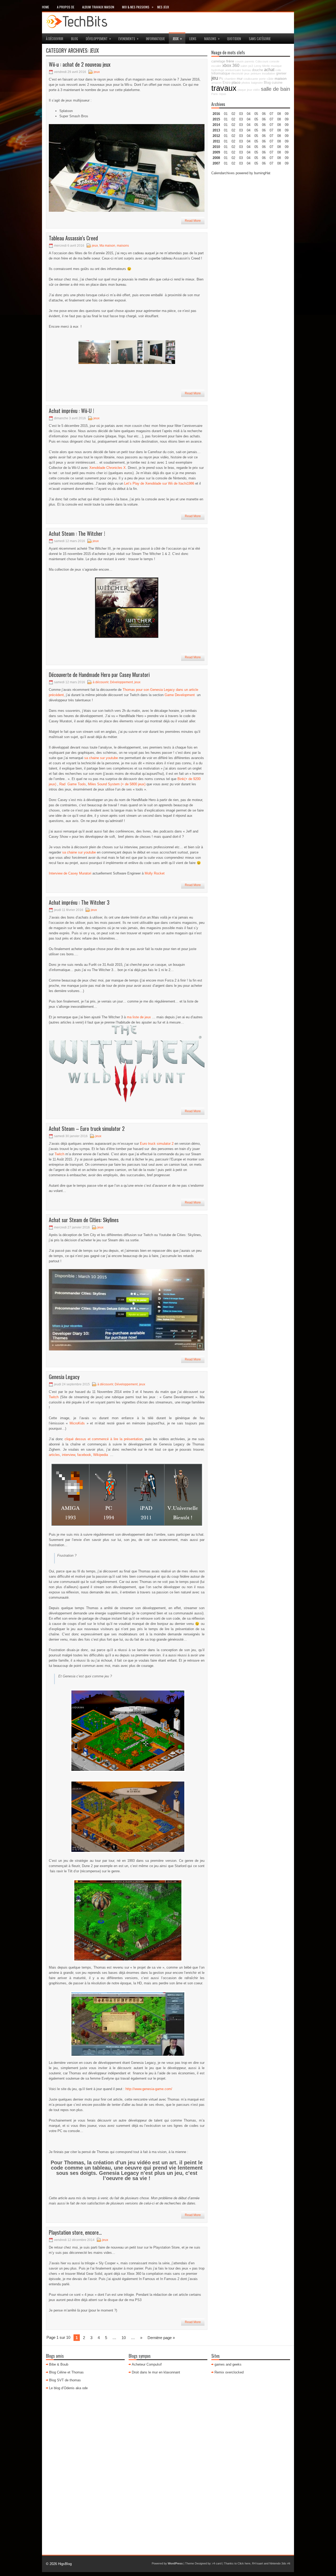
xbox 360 (231, 65)
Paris (215, 94)
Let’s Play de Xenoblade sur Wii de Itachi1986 (159, 483)
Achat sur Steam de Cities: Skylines (84, 1220)
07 (271, 125)
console (274, 61)
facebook (84, 1455)
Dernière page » (161, 2338)
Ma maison (107, 246)
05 (256, 130)
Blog (75, 39)
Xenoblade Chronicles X (107, 468)
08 (279, 125)
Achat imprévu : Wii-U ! (71, 411)
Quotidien (234, 39)
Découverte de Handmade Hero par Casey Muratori (99, 675)
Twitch (59, 1154)
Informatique (155, 39)
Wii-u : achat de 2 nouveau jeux (80, 64)
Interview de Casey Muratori (70, 873)
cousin (239, 61)
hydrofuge (218, 70)
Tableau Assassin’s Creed (73, 238)
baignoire (257, 83)
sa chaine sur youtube (101, 758)
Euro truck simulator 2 (157, 1144)
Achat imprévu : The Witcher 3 (79, 902)
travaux (224, 88)
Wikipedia (101, 1455)
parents (250, 61)
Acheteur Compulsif (147, 2364)
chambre (230, 79)
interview (69, 1455)
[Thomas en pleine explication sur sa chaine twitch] (127, 2024)
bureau (246, 70)
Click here (244, 2563)
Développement (98, 38)
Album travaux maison (98, 7)
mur (240, 79)
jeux (177, 38)
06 (264, 125)
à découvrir (55, 39)
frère (230, 61)
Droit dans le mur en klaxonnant (156, 2372)
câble (270, 79)
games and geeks (228, 2364)
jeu (215, 78)
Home (46, 7)
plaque (242, 90)
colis (278, 70)
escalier (216, 66)
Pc (221, 79)
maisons (212, 38)
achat (269, 70)
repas (223, 94)
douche (258, 70)
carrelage (218, 61)
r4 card (217, 2563)
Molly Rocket (155, 873)
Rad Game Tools (72, 784)
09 (287, 119)
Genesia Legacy (64, 1377)
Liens (193, 39)
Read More (193, 221)
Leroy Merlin (262, 66)
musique (276, 66)
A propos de (66, 7)
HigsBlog (65, 2564)
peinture (256, 73)
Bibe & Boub (59, 2364)
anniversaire (233, 70)
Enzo (227, 83)
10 (124, 2338)
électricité (237, 73)
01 (226, 114)
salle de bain (275, 89)
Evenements (128, 38)
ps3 (251, 66)
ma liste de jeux (139, 1017)
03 (241, 114)
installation (269, 73)
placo (236, 82)
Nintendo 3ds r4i (280, 2563)
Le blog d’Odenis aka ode (68, 2388)
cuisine (277, 83)
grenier (281, 73)
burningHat (262, 173)
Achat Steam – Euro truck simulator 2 (87, 1128)
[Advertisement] (251, 259)
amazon (216, 83)
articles (54, 1455)
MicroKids (77, 1423)
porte (262, 79)
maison (281, 78)
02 (233, 114)
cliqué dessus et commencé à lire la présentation (104, 1439)
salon (244, 66)
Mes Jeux (163, 7)
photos (246, 83)
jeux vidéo (253, 90)
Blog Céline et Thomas (66, 2372)
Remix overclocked (229, 2372)
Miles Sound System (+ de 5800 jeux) (117, 784)
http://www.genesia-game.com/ (149, 2089)
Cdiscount (262, 61)
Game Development (180, 695)
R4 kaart (258, 2563)
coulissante (251, 79)
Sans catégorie (260, 39)
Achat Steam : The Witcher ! (77, 533)
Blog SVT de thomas (65, 2380)
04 (249, 114)
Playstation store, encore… (75, 2232)
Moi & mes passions (138, 7)
